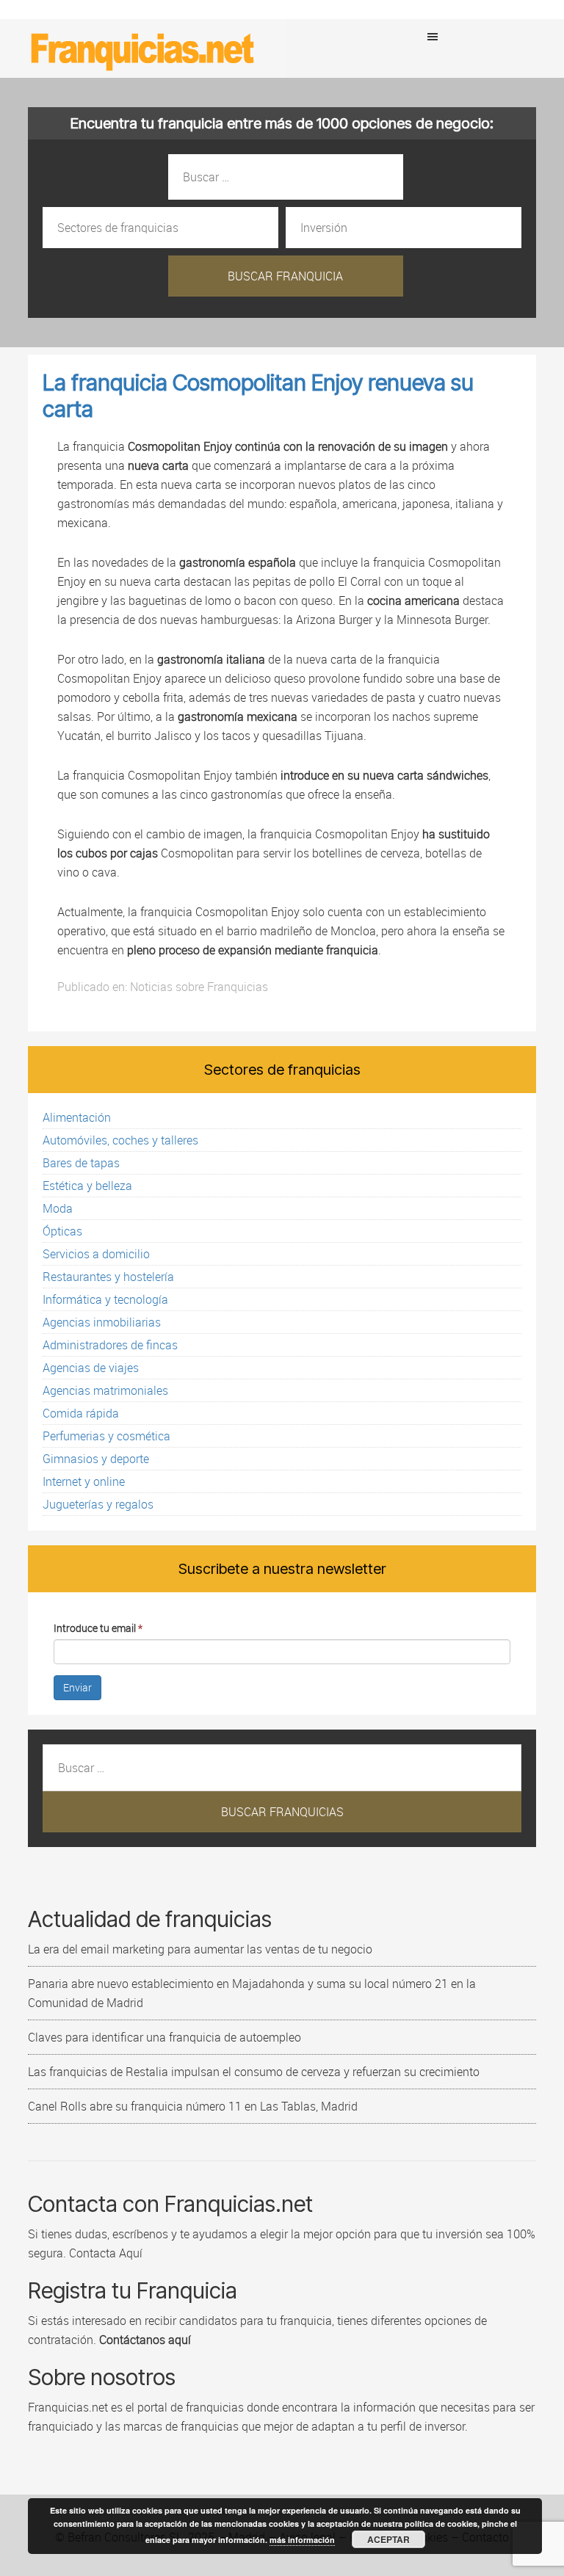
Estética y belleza (87, 1186)
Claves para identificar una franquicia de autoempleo (164, 2037)
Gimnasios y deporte (96, 1459)
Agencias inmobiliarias (102, 1322)
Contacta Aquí (104, 2253)
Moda (58, 1208)
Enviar (77, 1687)
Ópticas (62, 1231)
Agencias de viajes (91, 1368)
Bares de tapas (81, 1163)
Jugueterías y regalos (98, 1504)
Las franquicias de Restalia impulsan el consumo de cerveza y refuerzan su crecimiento (254, 2072)
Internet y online (84, 1481)
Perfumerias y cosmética (106, 1436)
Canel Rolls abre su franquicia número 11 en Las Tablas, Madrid (193, 2106)
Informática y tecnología (105, 1299)
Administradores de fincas (110, 1345)
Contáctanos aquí (145, 2340)
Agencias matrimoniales (105, 1390)
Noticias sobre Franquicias (199, 987)
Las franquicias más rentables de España (143, 48)
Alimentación (77, 1117)
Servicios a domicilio (96, 1254)
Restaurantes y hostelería (108, 1277)
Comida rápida (81, 1413)
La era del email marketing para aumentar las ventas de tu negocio (200, 1949)
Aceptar (388, 2539)
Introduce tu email (98, 1628)
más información (302, 2540)
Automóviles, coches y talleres (120, 1140)
